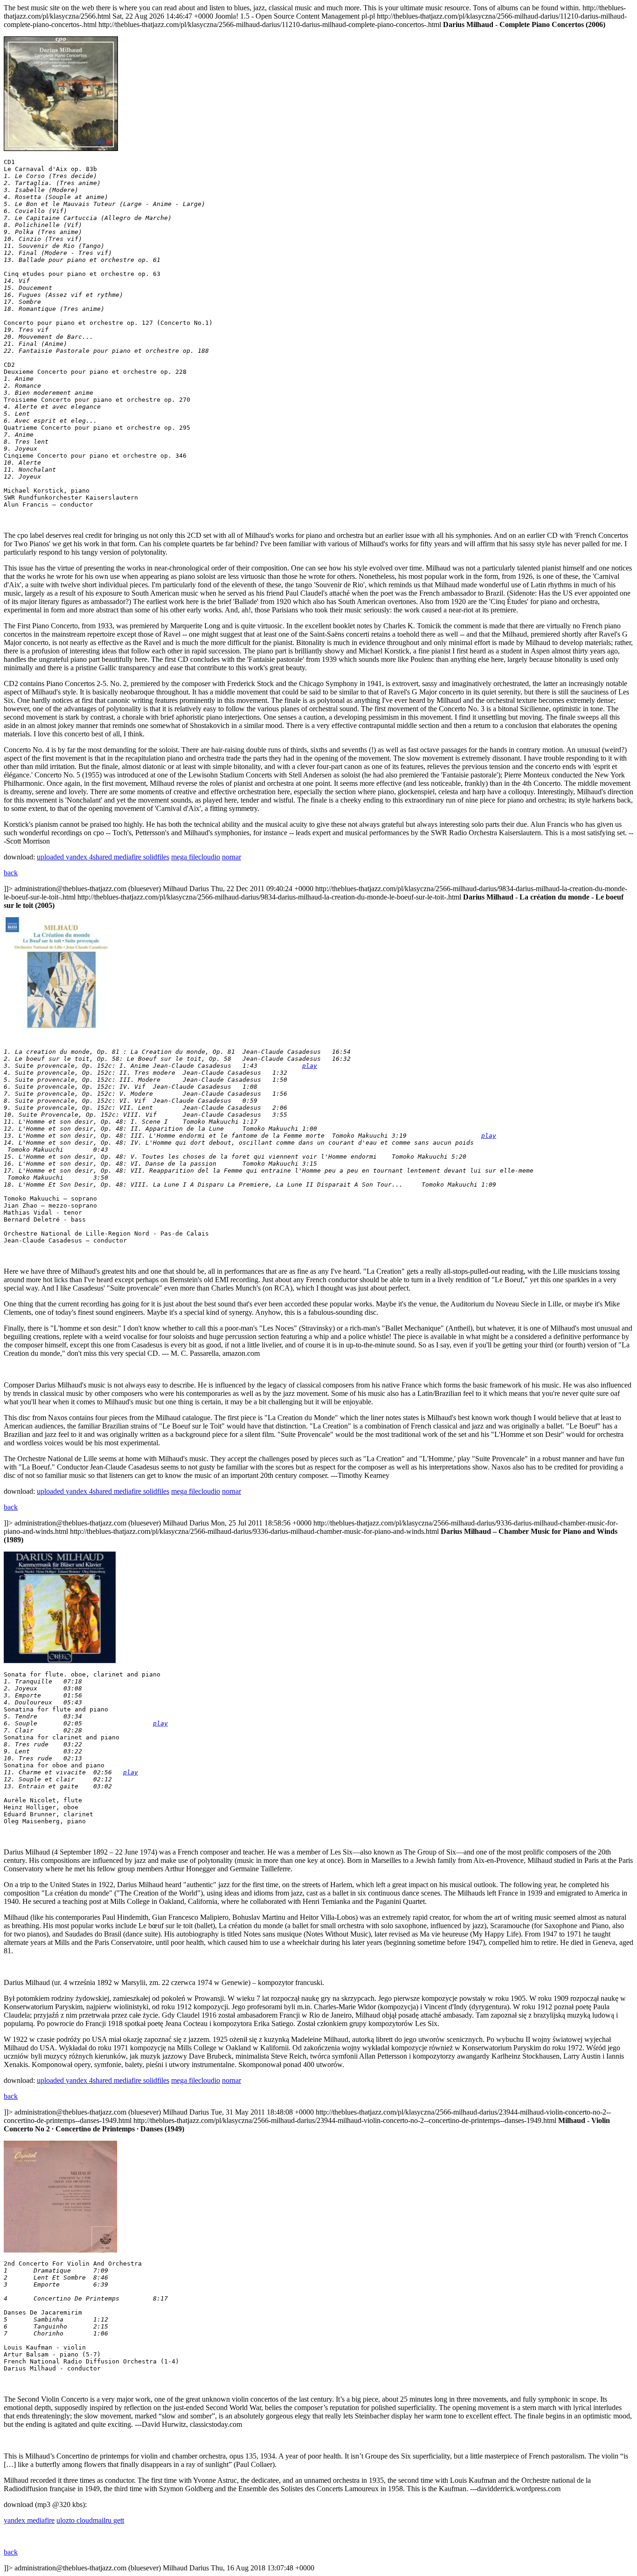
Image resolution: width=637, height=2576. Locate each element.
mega (180, 857)
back (11, 873)
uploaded (51, 857)
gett (119, 2520)
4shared (101, 857)
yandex (77, 857)
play (310, 1066)
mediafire (128, 857)
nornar (232, 857)
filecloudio (204, 857)
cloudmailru (95, 2520)
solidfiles (156, 857)
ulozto (66, 2520)
